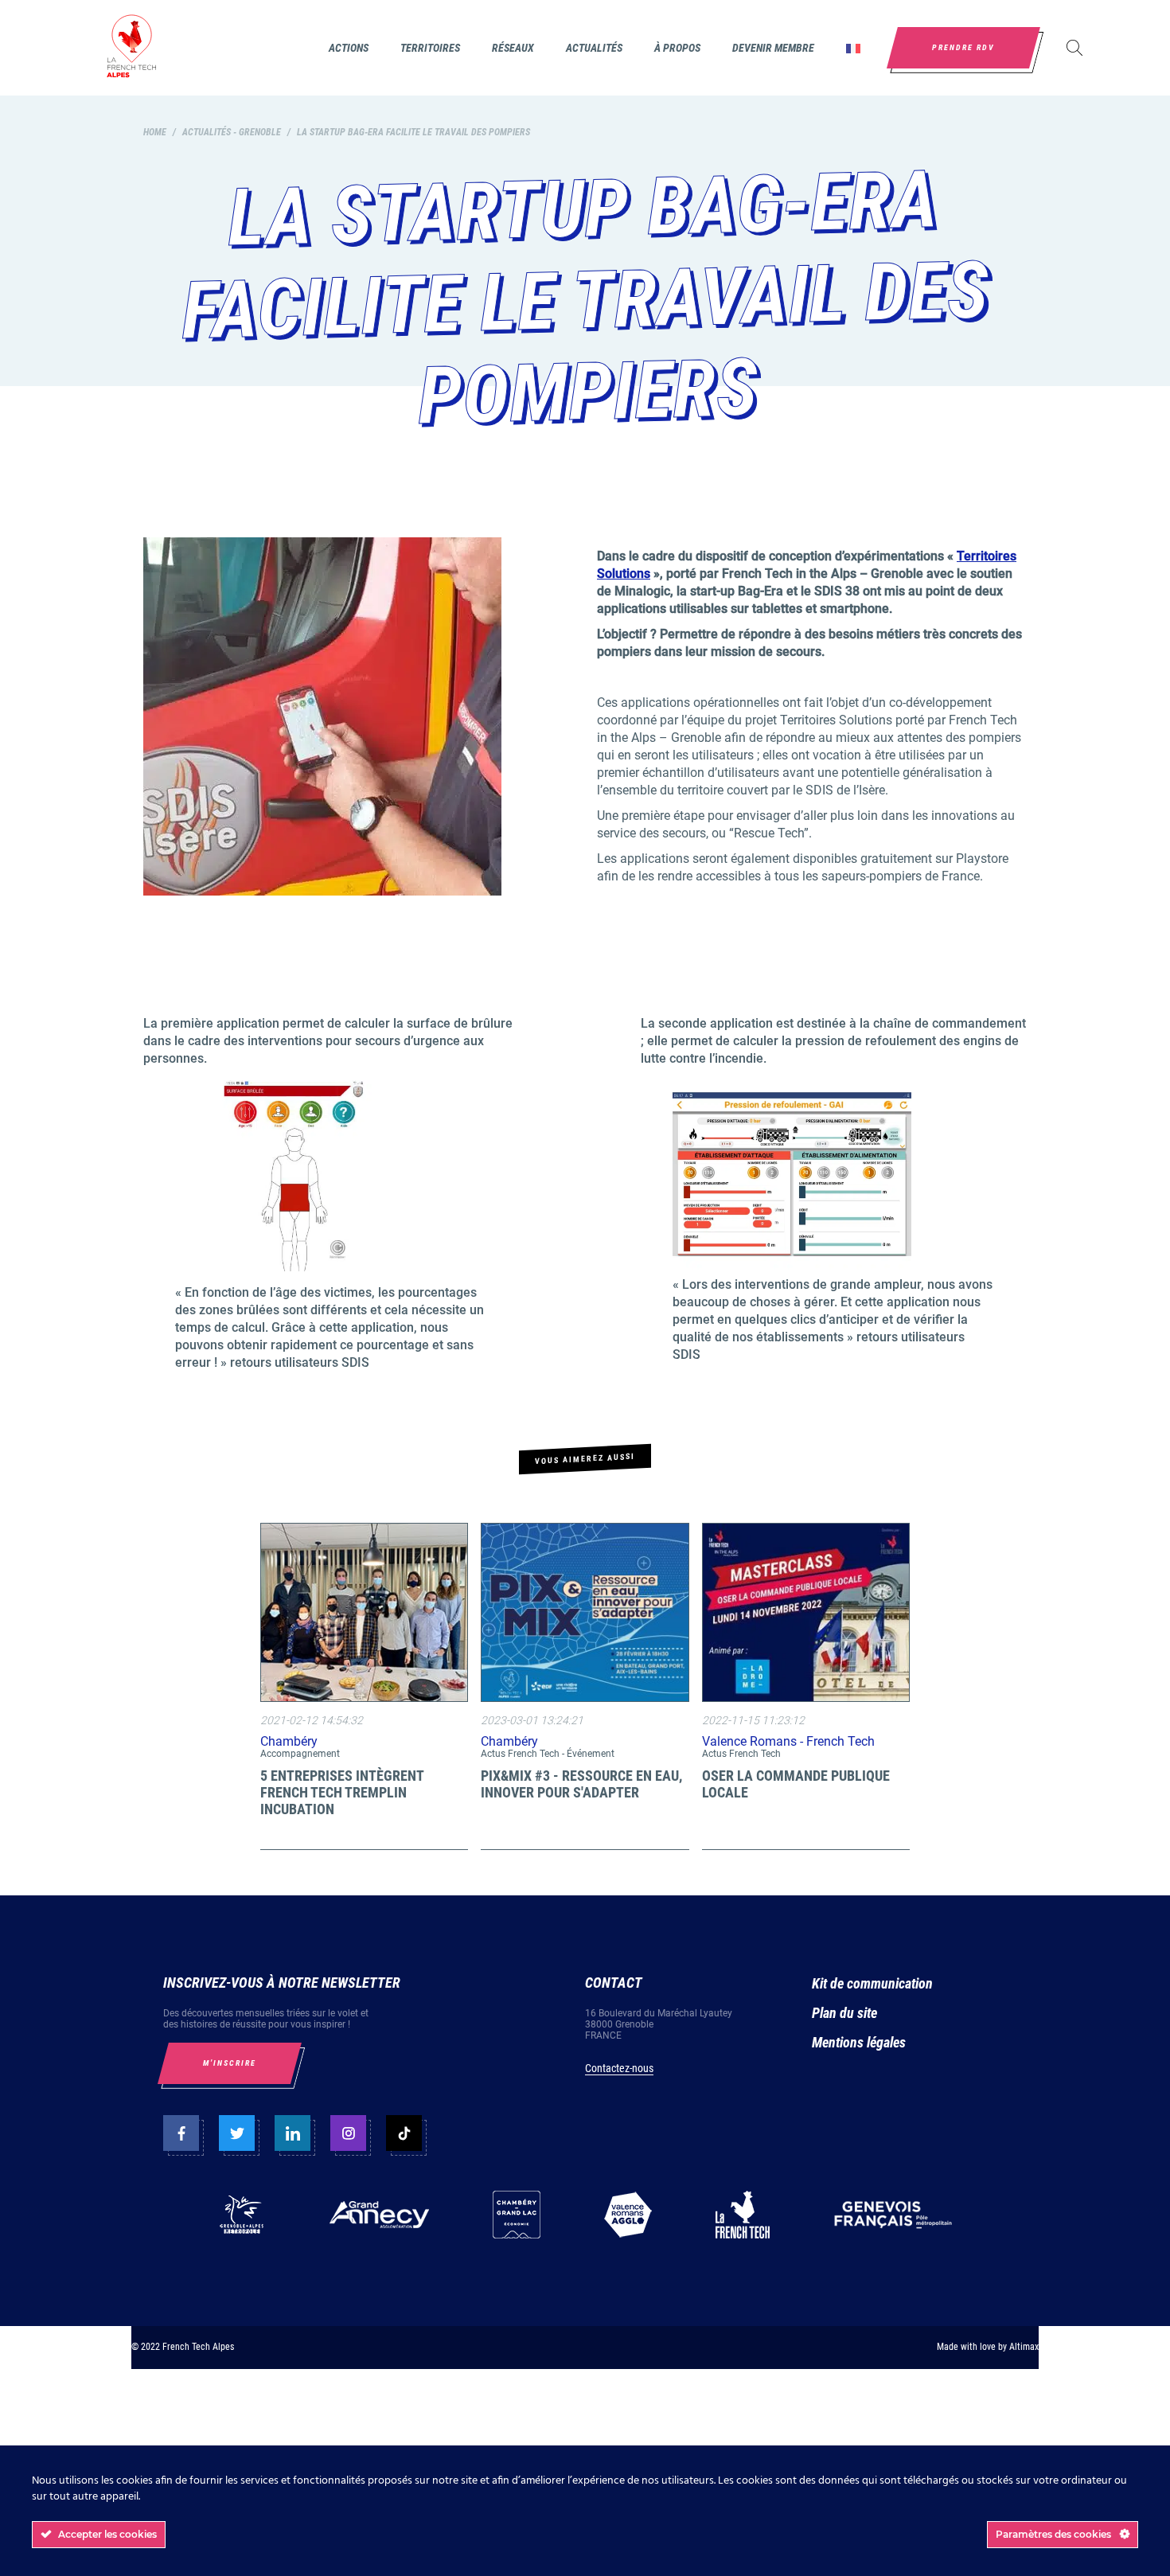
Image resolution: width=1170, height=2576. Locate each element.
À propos (677, 48)
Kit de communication (872, 1983)
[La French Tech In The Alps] (131, 48)
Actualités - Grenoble (232, 132)
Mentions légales (859, 2042)
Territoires (430, 48)
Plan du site (844, 2013)
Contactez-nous (619, 2068)
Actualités (594, 48)
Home (155, 132)
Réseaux (513, 48)
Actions (349, 48)
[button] (853, 48)
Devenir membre (773, 48)
